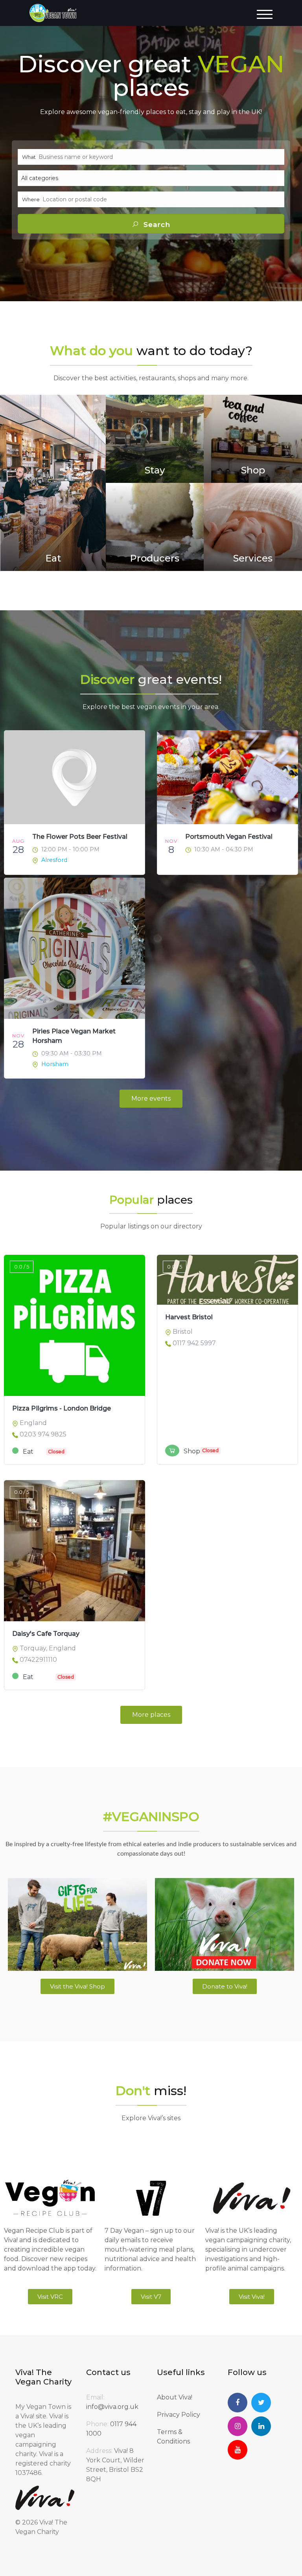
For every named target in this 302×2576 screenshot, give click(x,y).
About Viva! (175, 2397)
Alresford (54, 860)
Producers (155, 558)
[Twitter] (261, 2403)
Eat (53, 558)
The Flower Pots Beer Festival (80, 837)
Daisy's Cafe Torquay (46, 1634)
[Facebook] (238, 2403)
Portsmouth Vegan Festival (229, 837)
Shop (253, 470)
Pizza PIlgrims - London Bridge (62, 1408)
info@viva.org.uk (112, 2407)
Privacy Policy (179, 2415)
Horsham (55, 1064)
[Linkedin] (261, 2426)
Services (253, 558)
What (29, 157)
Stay (155, 470)
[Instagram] (238, 2426)
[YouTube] (238, 2450)
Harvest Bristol (189, 1317)
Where (31, 199)
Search (156, 225)
